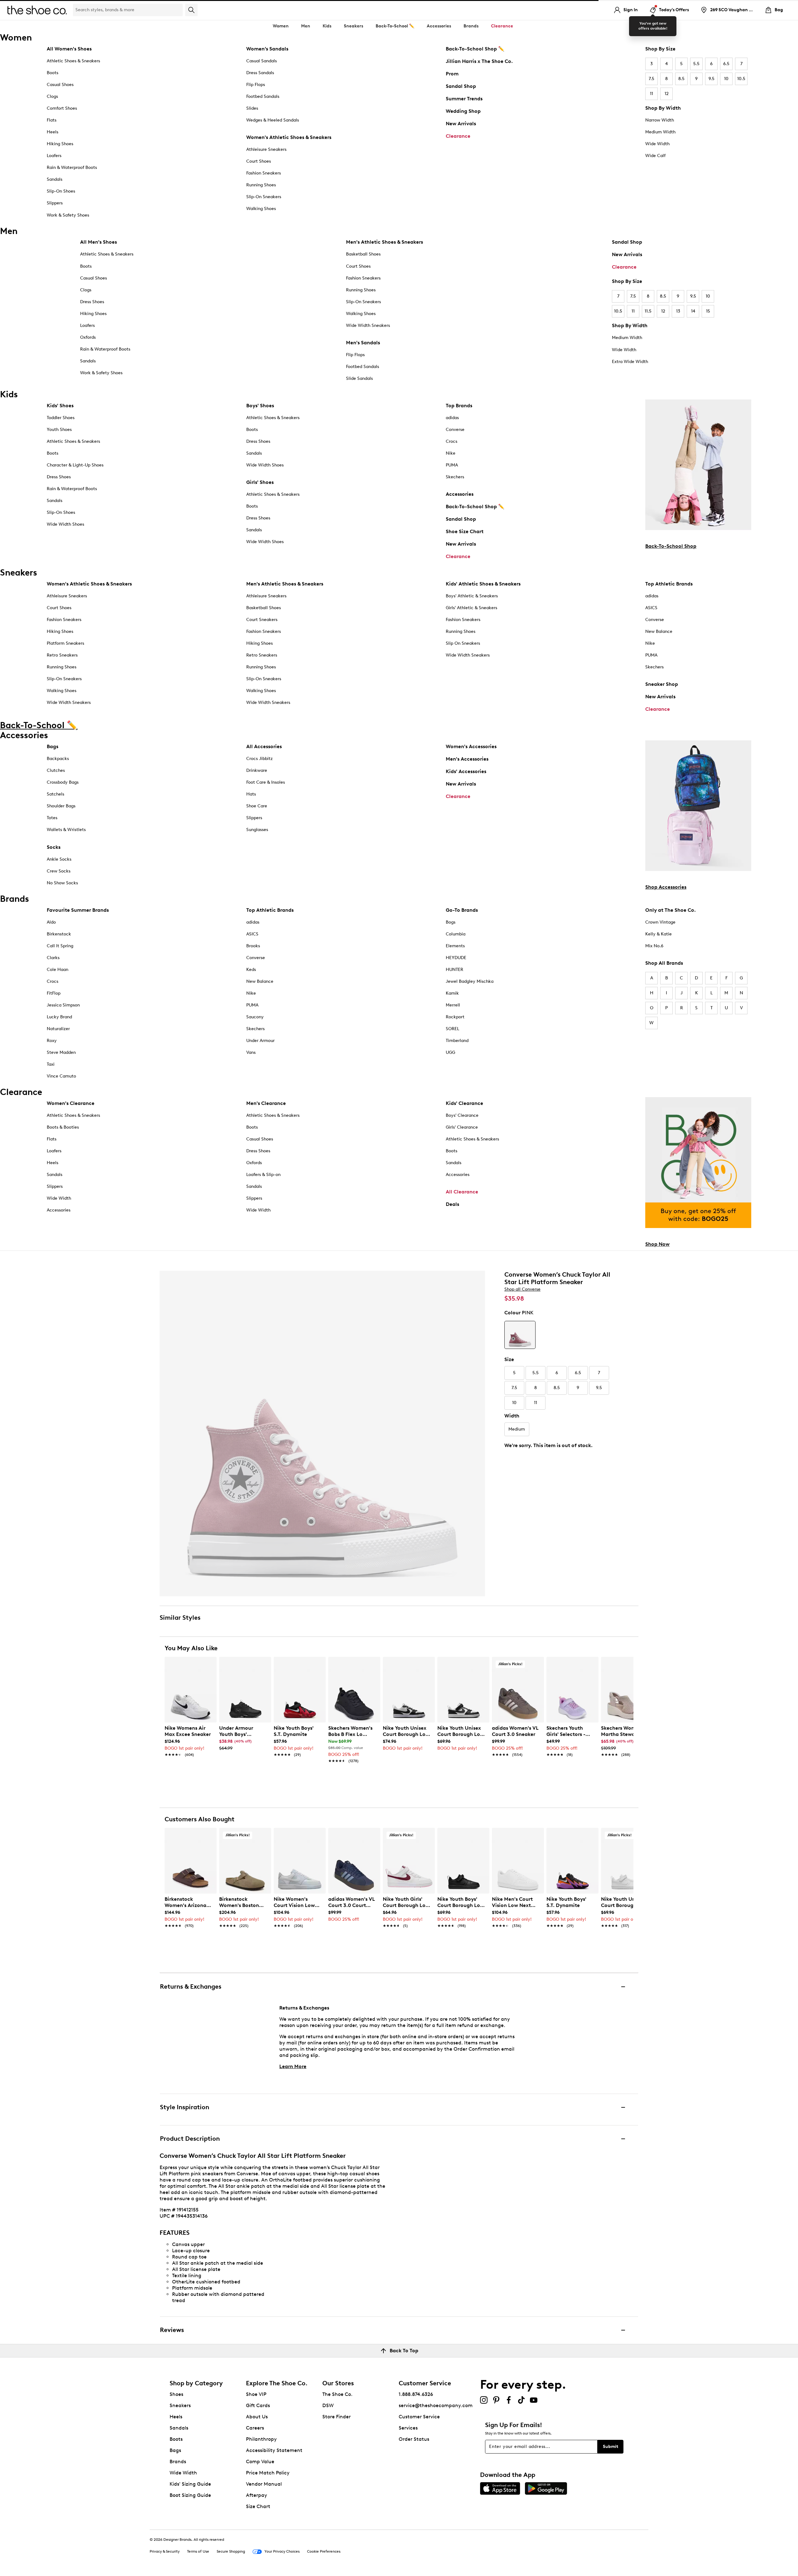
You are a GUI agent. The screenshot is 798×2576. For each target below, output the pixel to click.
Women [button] (281, 26)
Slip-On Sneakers (264, 197)
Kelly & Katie (659, 934)
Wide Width (657, 144)
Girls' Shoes (260, 482)
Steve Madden (61, 1052)
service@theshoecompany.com (436, 2405)
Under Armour (260, 1041)
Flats (52, 120)
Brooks (253, 946)
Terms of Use (198, 2551)
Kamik (452, 993)
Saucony (255, 1017)
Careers (255, 2428)
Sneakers (180, 2405)
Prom (452, 74)
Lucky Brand (59, 1017)
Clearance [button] (502, 26)
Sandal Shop (461, 86)
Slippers (55, 203)
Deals (452, 1204)
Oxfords (88, 337)
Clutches (56, 770)
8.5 (681, 79)
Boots (53, 73)
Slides (252, 108)
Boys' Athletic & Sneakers (472, 596)
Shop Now (657, 1244)
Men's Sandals (363, 343)
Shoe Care (257, 806)
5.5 (696, 64)
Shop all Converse (522, 1289)
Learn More (293, 2066)
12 (667, 94)
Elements (455, 946)
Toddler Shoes (61, 418)
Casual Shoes (60, 85)
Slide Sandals (359, 378)
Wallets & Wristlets (66, 830)
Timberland (457, 1041)
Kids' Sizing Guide (190, 2484)
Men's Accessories (467, 759)
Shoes (176, 2394)
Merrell (453, 1005)
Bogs (451, 922)
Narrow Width (660, 120)
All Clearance (462, 1192)
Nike (451, 453)
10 (726, 79)
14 (693, 311)
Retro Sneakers (62, 655)
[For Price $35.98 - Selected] (520, 1335)
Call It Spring (60, 946)
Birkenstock (59, 934)
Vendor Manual (264, 2484)
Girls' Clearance (462, 1127)
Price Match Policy (268, 2473)
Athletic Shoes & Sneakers (73, 61)
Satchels (55, 794)
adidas (452, 418)
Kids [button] (327, 26)
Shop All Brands (664, 963)
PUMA (452, 465)
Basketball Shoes (363, 254)
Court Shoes (259, 161)
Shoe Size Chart (465, 531)
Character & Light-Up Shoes (75, 465)
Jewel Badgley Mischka (470, 981)
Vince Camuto (61, 1076)
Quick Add (191, 1772)
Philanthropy (261, 2439)
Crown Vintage (660, 922)
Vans (251, 1052)
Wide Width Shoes (65, 524)
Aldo (51, 922)
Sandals (55, 179)
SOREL (452, 1029)
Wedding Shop (463, 111)
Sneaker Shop (662, 684)
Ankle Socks (59, 859)
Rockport (455, 1017)
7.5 (651, 79)
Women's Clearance (71, 1103)
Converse (455, 430)
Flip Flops (256, 85)
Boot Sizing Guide (190, 2495)
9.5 (711, 79)
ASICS (651, 608)
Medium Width (660, 132)
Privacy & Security (165, 2551)
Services (408, 2428)
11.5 (648, 311)
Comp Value (260, 2461)
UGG (450, 1052)
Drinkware (257, 770)
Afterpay (257, 2495)
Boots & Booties (63, 1127)
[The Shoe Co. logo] (37, 10)
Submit (611, 2447)
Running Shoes (261, 185)
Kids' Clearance (464, 1103)
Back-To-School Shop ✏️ (475, 49)
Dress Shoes (92, 302)
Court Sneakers (262, 620)
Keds (251, 970)
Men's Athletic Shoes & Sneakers (385, 242)
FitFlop (54, 993)
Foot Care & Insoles (266, 782)
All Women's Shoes (69, 49)
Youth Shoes (59, 430)
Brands (178, 2461)
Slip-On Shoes (61, 191)
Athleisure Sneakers (266, 149)
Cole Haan (58, 970)
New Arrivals (461, 124)
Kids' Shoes (60, 406)
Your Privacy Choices (282, 2551)
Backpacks (58, 759)
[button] (209, 1664)
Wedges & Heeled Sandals (273, 120)
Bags (53, 746)
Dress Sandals (260, 73)
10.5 (741, 79)
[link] (189, 1738)
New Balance (659, 631)
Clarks (53, 958)
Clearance (458, 136)
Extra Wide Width (630, 362)
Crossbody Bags (63, 782)
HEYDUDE (456, 958)
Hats (251, 794)
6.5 (726, 64)
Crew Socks (59, 871)
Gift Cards (258, 2405)
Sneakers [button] (353, 26)
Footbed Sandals (263, 96)
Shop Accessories (666, 887)
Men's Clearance (266, 1103)
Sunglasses (257, 830)
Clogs (52, 96)
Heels (53, 132)
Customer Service (419, 2417)
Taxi (51, 1064)
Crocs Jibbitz (260, 759)
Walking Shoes (261, 209)
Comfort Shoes (62, 108)
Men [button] (306, 26)
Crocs (452, 441)
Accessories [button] (439, 26)
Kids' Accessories (466, 771)
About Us (257, 2417)
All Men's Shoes (99, 242)
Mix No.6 (654, 946)
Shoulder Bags (61, 806)
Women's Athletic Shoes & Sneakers (289, 137)
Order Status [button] (414, 2439)
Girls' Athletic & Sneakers (471, 608)
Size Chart (258, 2506)
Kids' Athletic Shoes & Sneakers (483, 584)
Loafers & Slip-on (263, 1175)
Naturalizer (58, 1029)
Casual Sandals (262, 61)
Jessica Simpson (63, 1005)
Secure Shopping (231, 2551)
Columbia (456, 934)
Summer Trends (464, 99)
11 (651, 94)
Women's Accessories (471, 746)
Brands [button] (471, 26)
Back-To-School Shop (671, 546)
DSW (328, 2405)
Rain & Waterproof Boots (72, 167)
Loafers (54, 156)
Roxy (52, 1041)
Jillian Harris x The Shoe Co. (479, 61)
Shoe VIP (256, 2394)
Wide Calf (655, 156)
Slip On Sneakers (463, 643)
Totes (52, 818)
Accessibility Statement (274, 2450)
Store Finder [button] (337, 2417)
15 (708, 311)
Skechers (455, 477)
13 (678, 311)
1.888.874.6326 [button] (416, 2394)
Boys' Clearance (462, 1115)
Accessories (460, 494)
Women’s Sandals (267, 49)
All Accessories (264, 746)
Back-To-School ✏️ (395, 26)
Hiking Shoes (60, 144)
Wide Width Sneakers (368, 325)
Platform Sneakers (65, 643)
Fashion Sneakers (264, 173)
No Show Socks (62, 883)
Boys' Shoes (260, 406)
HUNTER (454, 970)
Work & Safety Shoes (68, 215)
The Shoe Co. (337, 2394)
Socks (54, 847)
